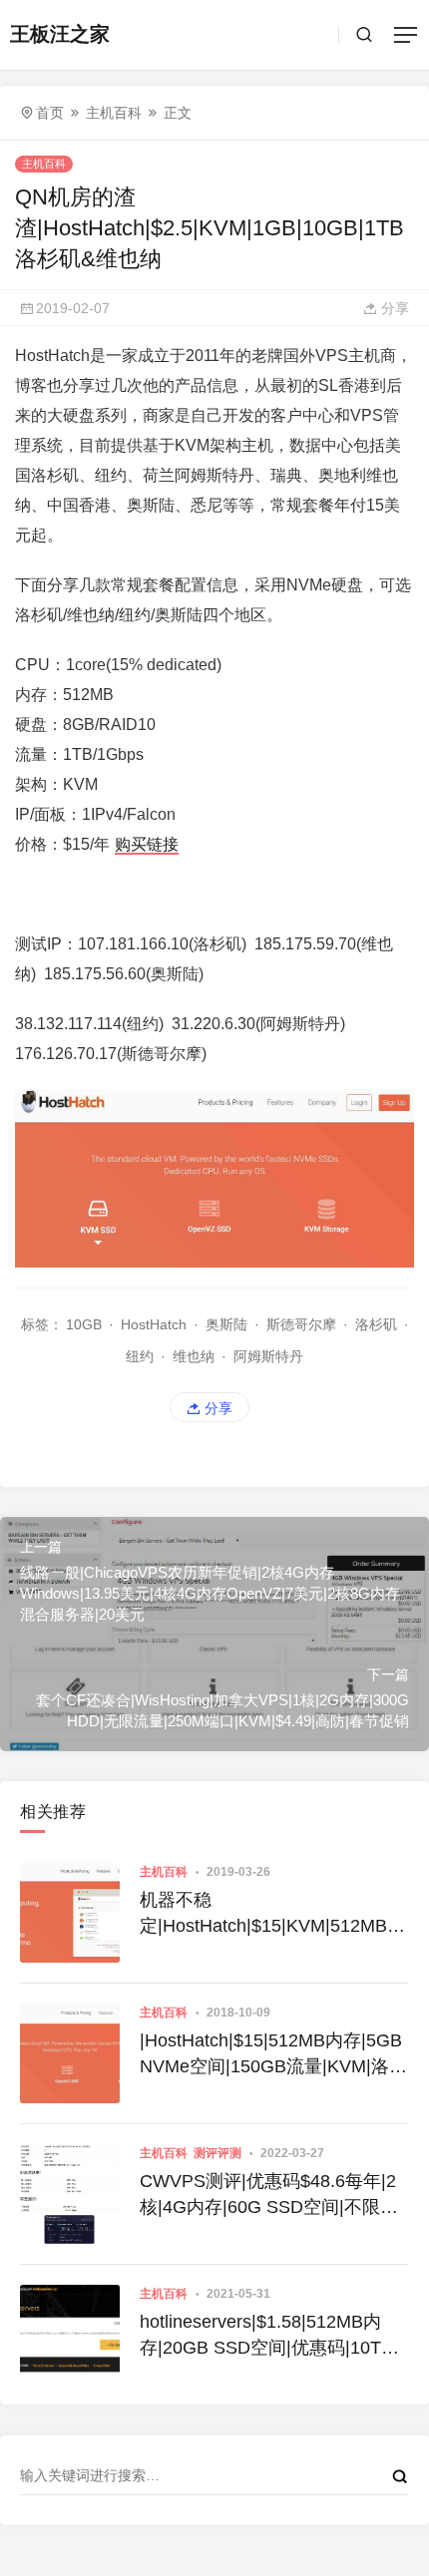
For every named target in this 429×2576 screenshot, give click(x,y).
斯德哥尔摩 (301, 1324)
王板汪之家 (60, 34)
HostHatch (154, 1324)
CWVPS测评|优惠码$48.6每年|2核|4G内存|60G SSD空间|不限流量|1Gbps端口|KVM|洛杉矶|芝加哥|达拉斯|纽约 (269, 2195)
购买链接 (147, 844)
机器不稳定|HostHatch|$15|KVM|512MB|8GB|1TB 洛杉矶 (271, 1914)
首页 (50, 113)
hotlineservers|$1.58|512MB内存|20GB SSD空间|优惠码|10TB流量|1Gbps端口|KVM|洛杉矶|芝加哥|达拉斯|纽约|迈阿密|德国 (267, 2336)
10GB (84, 1324)
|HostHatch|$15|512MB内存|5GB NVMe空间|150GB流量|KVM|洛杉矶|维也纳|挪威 (273, 2054)
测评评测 (217, 2153)
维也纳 (194, 1356)
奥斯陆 (226, 1324)
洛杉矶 (376, 1324)
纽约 (140, 1356)
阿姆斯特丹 (268, 1356)
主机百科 (114, 113)
